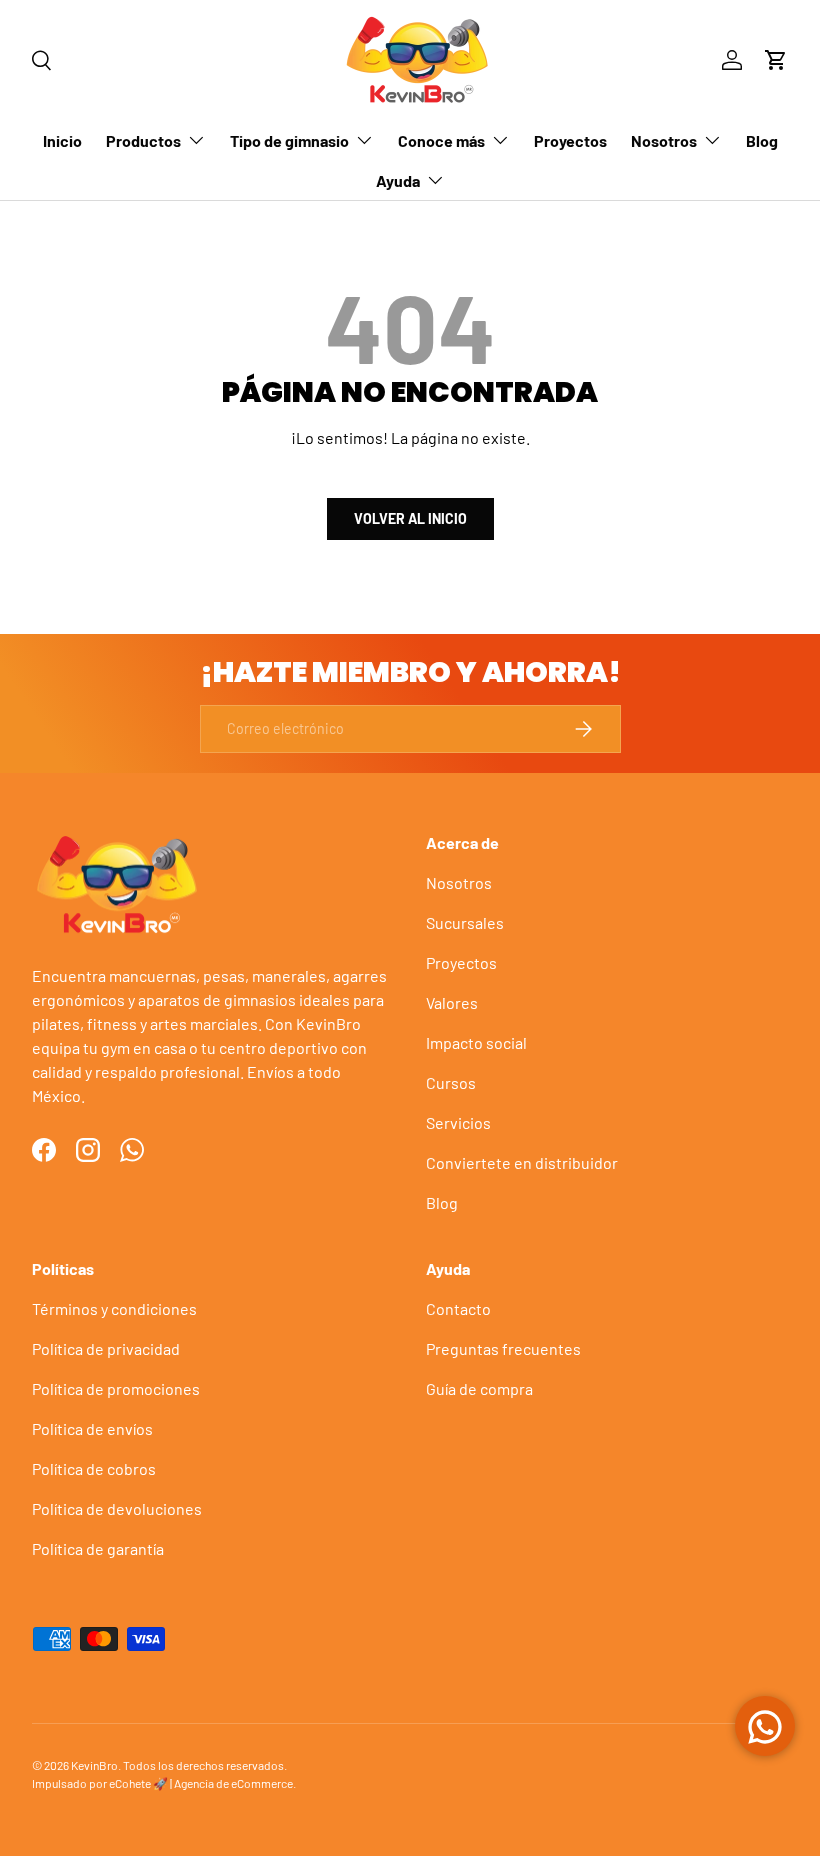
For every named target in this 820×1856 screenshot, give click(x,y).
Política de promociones (116, 1388)
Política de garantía (98, 1548)
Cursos (451, 1082)
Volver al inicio (410, 518)
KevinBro (94, 1765)
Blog (762, 140)
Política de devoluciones (117, 1508)
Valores (452, 1002)
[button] (776, 60)
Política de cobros (94, 1468)
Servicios (458, 1122)
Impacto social (476, 1042)
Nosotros (459, 882)
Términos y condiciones (114, 1308)
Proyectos (570, 140)
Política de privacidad (106, 1348)
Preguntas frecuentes (503, 1348)
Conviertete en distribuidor (522, 1162)
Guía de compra (479, 1388)
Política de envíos (92, 1428)
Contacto (458, 1308)
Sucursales (465, 922)
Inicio (62, 140)
